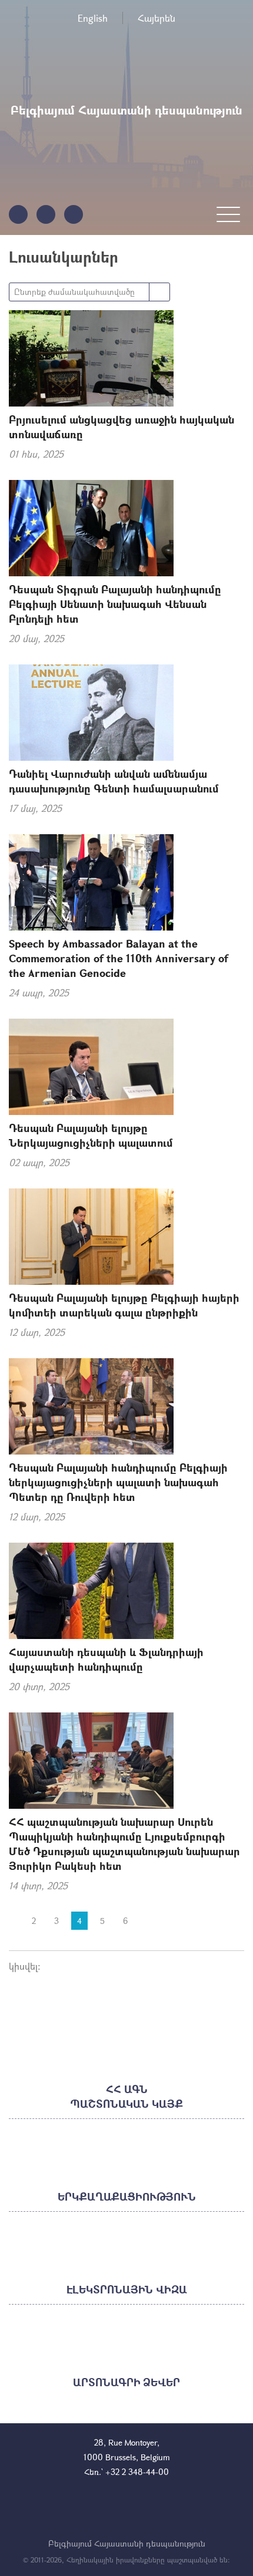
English (93, 18)
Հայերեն (157, 18)
